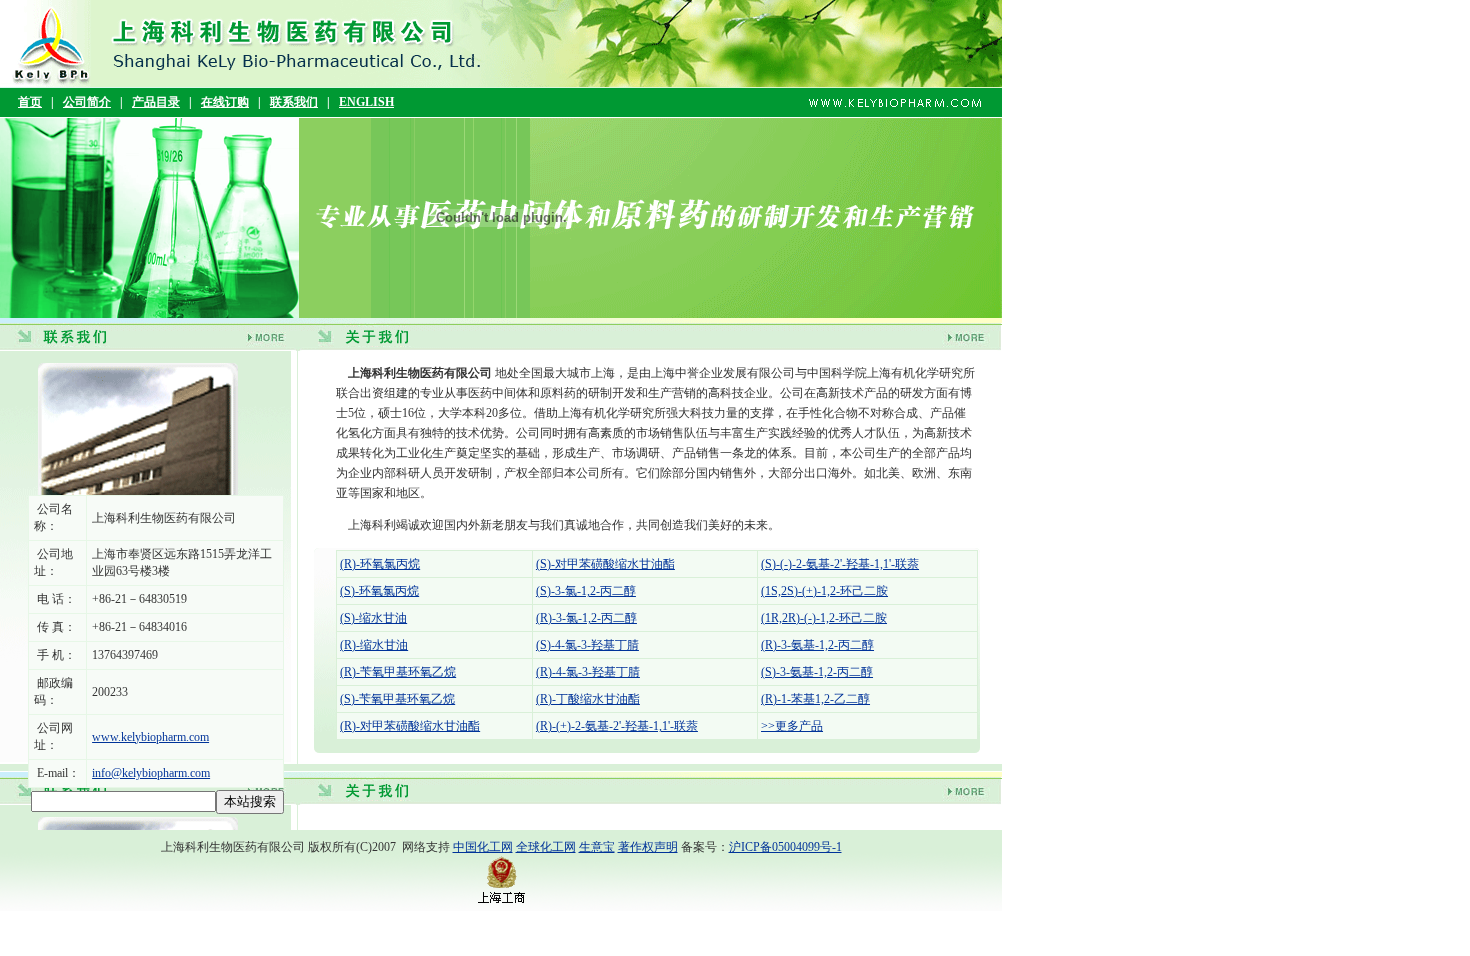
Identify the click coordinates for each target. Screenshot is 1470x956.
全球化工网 (546, 847)
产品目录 (156, 102)
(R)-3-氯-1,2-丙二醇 (586, 618)
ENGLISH (366, 102)
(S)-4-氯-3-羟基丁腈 (587, 645)
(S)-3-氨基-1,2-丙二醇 (817, 672)
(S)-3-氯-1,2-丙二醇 (586, 591)
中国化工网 (483, 847)
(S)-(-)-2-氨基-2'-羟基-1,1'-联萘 (840, 564)
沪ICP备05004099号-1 (785, 847)
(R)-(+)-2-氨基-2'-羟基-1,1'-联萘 (617, 726)
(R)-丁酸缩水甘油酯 (588, 699)
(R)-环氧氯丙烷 (380, 564)
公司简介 (87, 102)
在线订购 (225, 102)
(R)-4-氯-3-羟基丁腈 (588, 672)
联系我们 (294, 102)
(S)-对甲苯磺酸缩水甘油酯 (605, 564)
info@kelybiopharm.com (151, 773)
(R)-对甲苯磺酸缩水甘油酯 (410, 726)
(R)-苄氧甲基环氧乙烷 (398, 672)
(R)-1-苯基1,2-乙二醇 (815, 699)
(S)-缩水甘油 (373, 618)
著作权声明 (648, 847)
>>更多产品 (792, 726)
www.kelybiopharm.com (150, 737)
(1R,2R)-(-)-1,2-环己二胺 (824, 618)
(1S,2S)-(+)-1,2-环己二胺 (824, 591)
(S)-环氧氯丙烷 (379, 591)
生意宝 (597, 847)
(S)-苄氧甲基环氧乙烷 (397, 699)
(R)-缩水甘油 (374, 645)
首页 (30, 102)
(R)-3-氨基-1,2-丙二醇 (817, 645)
